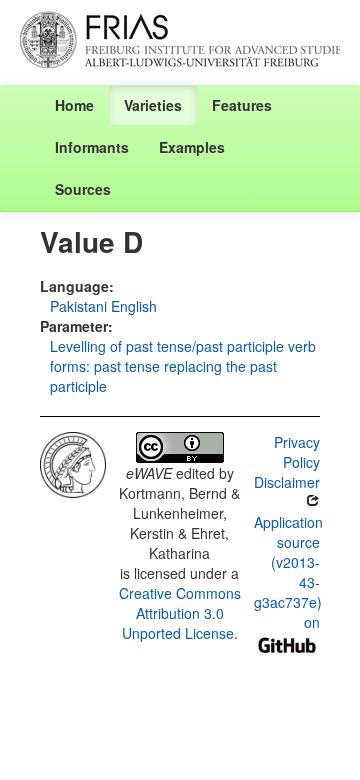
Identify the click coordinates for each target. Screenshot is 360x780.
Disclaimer (287, 482)
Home (74, 105)
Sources (83, 189)
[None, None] (73, 462)
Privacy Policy (297, 452)
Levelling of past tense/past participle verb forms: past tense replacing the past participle (183, 366)
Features (242, 105)
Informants (92, 147)
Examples (192, 147)
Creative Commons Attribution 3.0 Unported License (180, 613)
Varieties (153, 105)
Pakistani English (103, 306)
